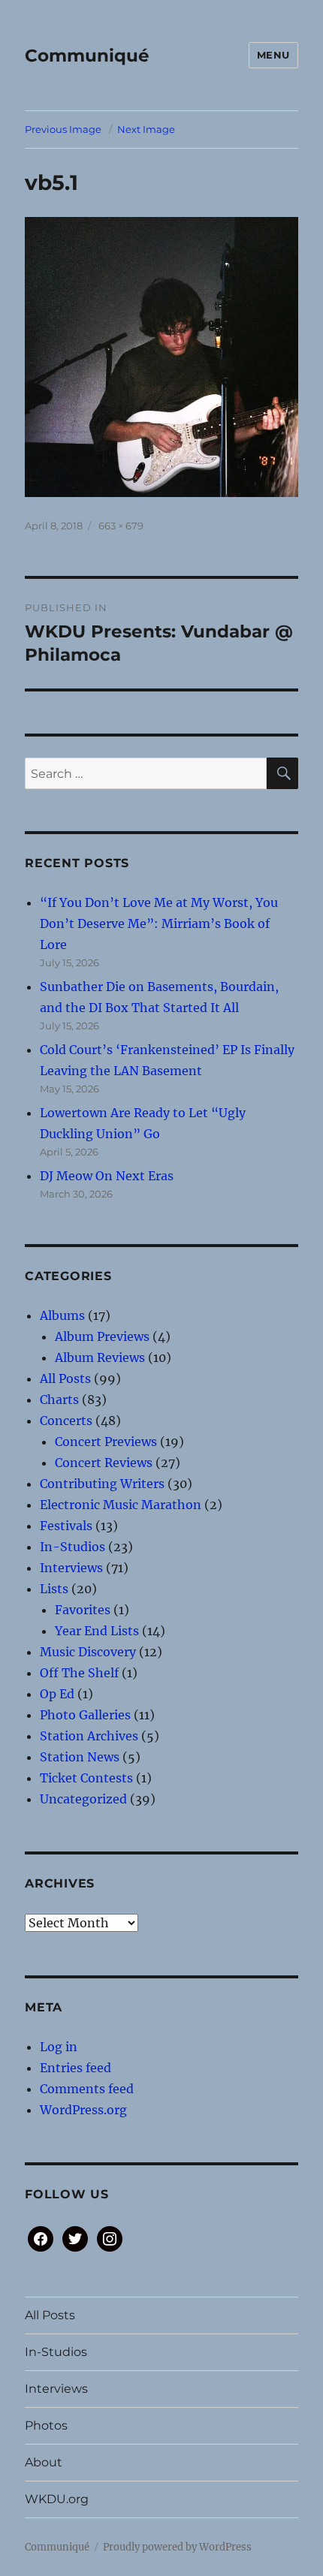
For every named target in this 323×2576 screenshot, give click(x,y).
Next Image (146, 129)
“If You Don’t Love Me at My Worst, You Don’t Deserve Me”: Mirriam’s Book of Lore (159, 923)
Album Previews (102, 1336)
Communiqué (87, 56)
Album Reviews (100, 1357)
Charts (59, 1399)
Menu (273, 55)
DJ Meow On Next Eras (107, 1176)
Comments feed (87, 2089)
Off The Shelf (79, 1673)
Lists (54, 1589)
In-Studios (72, 1547)
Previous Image (63, 129)
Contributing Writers (102, 1484)
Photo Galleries (85, 1715)
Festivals (66, 1526)
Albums (62, 1315)
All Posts (65, 1378)
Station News (80, 1757)
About (44, 2462)
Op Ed (57, 1694)
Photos (46, 2425)
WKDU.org (57, 2499)
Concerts (66, 1421)
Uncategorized (83, 1799)
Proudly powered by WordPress (177, 2547)
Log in (59, 2047)
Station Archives (89, 1736)
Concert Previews (106, 1442)
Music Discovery (88, 1652)
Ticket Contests (86, 1778)
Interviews (71, 1568)
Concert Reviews (104, 1463)
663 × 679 (121, 526)
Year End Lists (97, 1631)
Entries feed (75, 2068)
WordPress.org (83, 2110)
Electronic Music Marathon (121, 1505)
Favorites (83, 1610)
